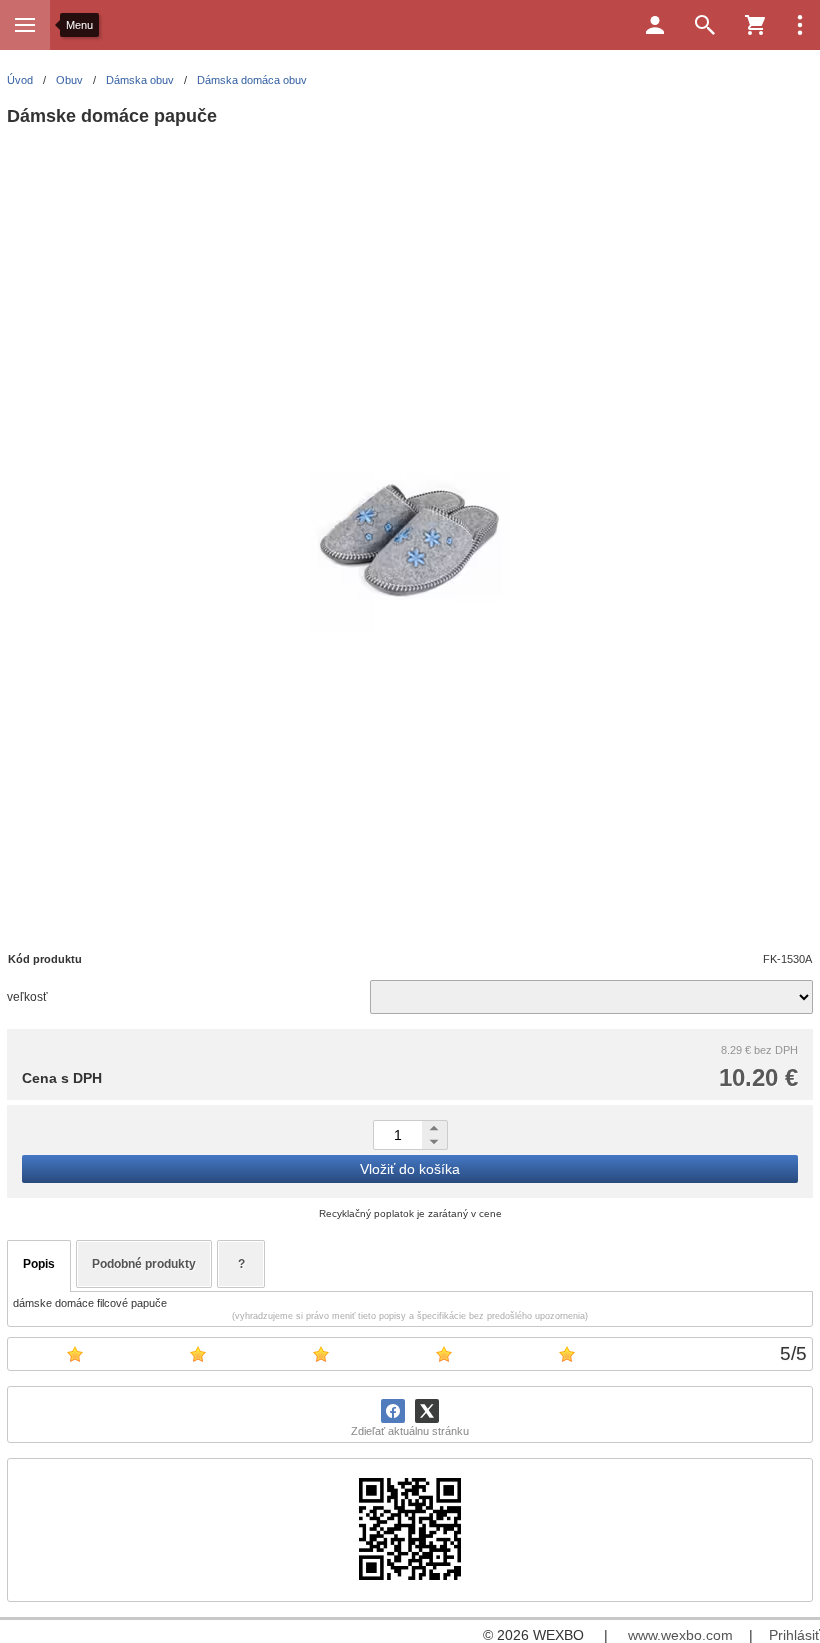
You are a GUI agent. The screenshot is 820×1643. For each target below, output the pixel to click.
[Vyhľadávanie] (705, 25)
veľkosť (27, 997)
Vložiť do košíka (410, 1169)
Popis (39, 1264)
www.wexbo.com (680, 1635)
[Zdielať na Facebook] (393, 1411)
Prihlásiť (794, 1635)
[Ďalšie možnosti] (800, 25)
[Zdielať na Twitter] (427, 1411)
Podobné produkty (144, 1264)
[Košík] (755, 25)
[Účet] (655, 25)
